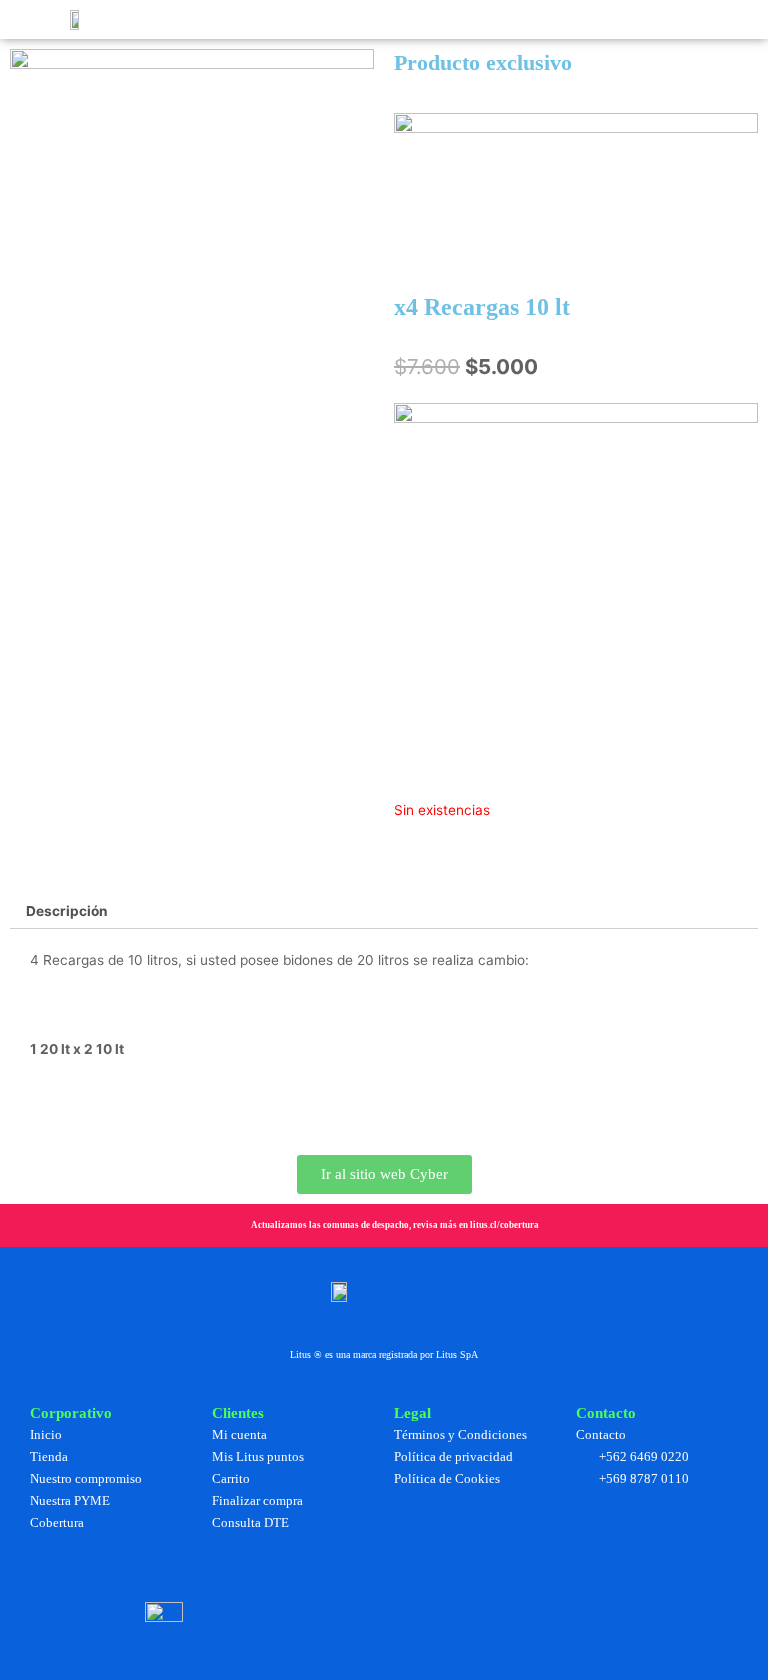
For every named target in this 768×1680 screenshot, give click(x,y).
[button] (170, 20)
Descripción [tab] (67, 911)
